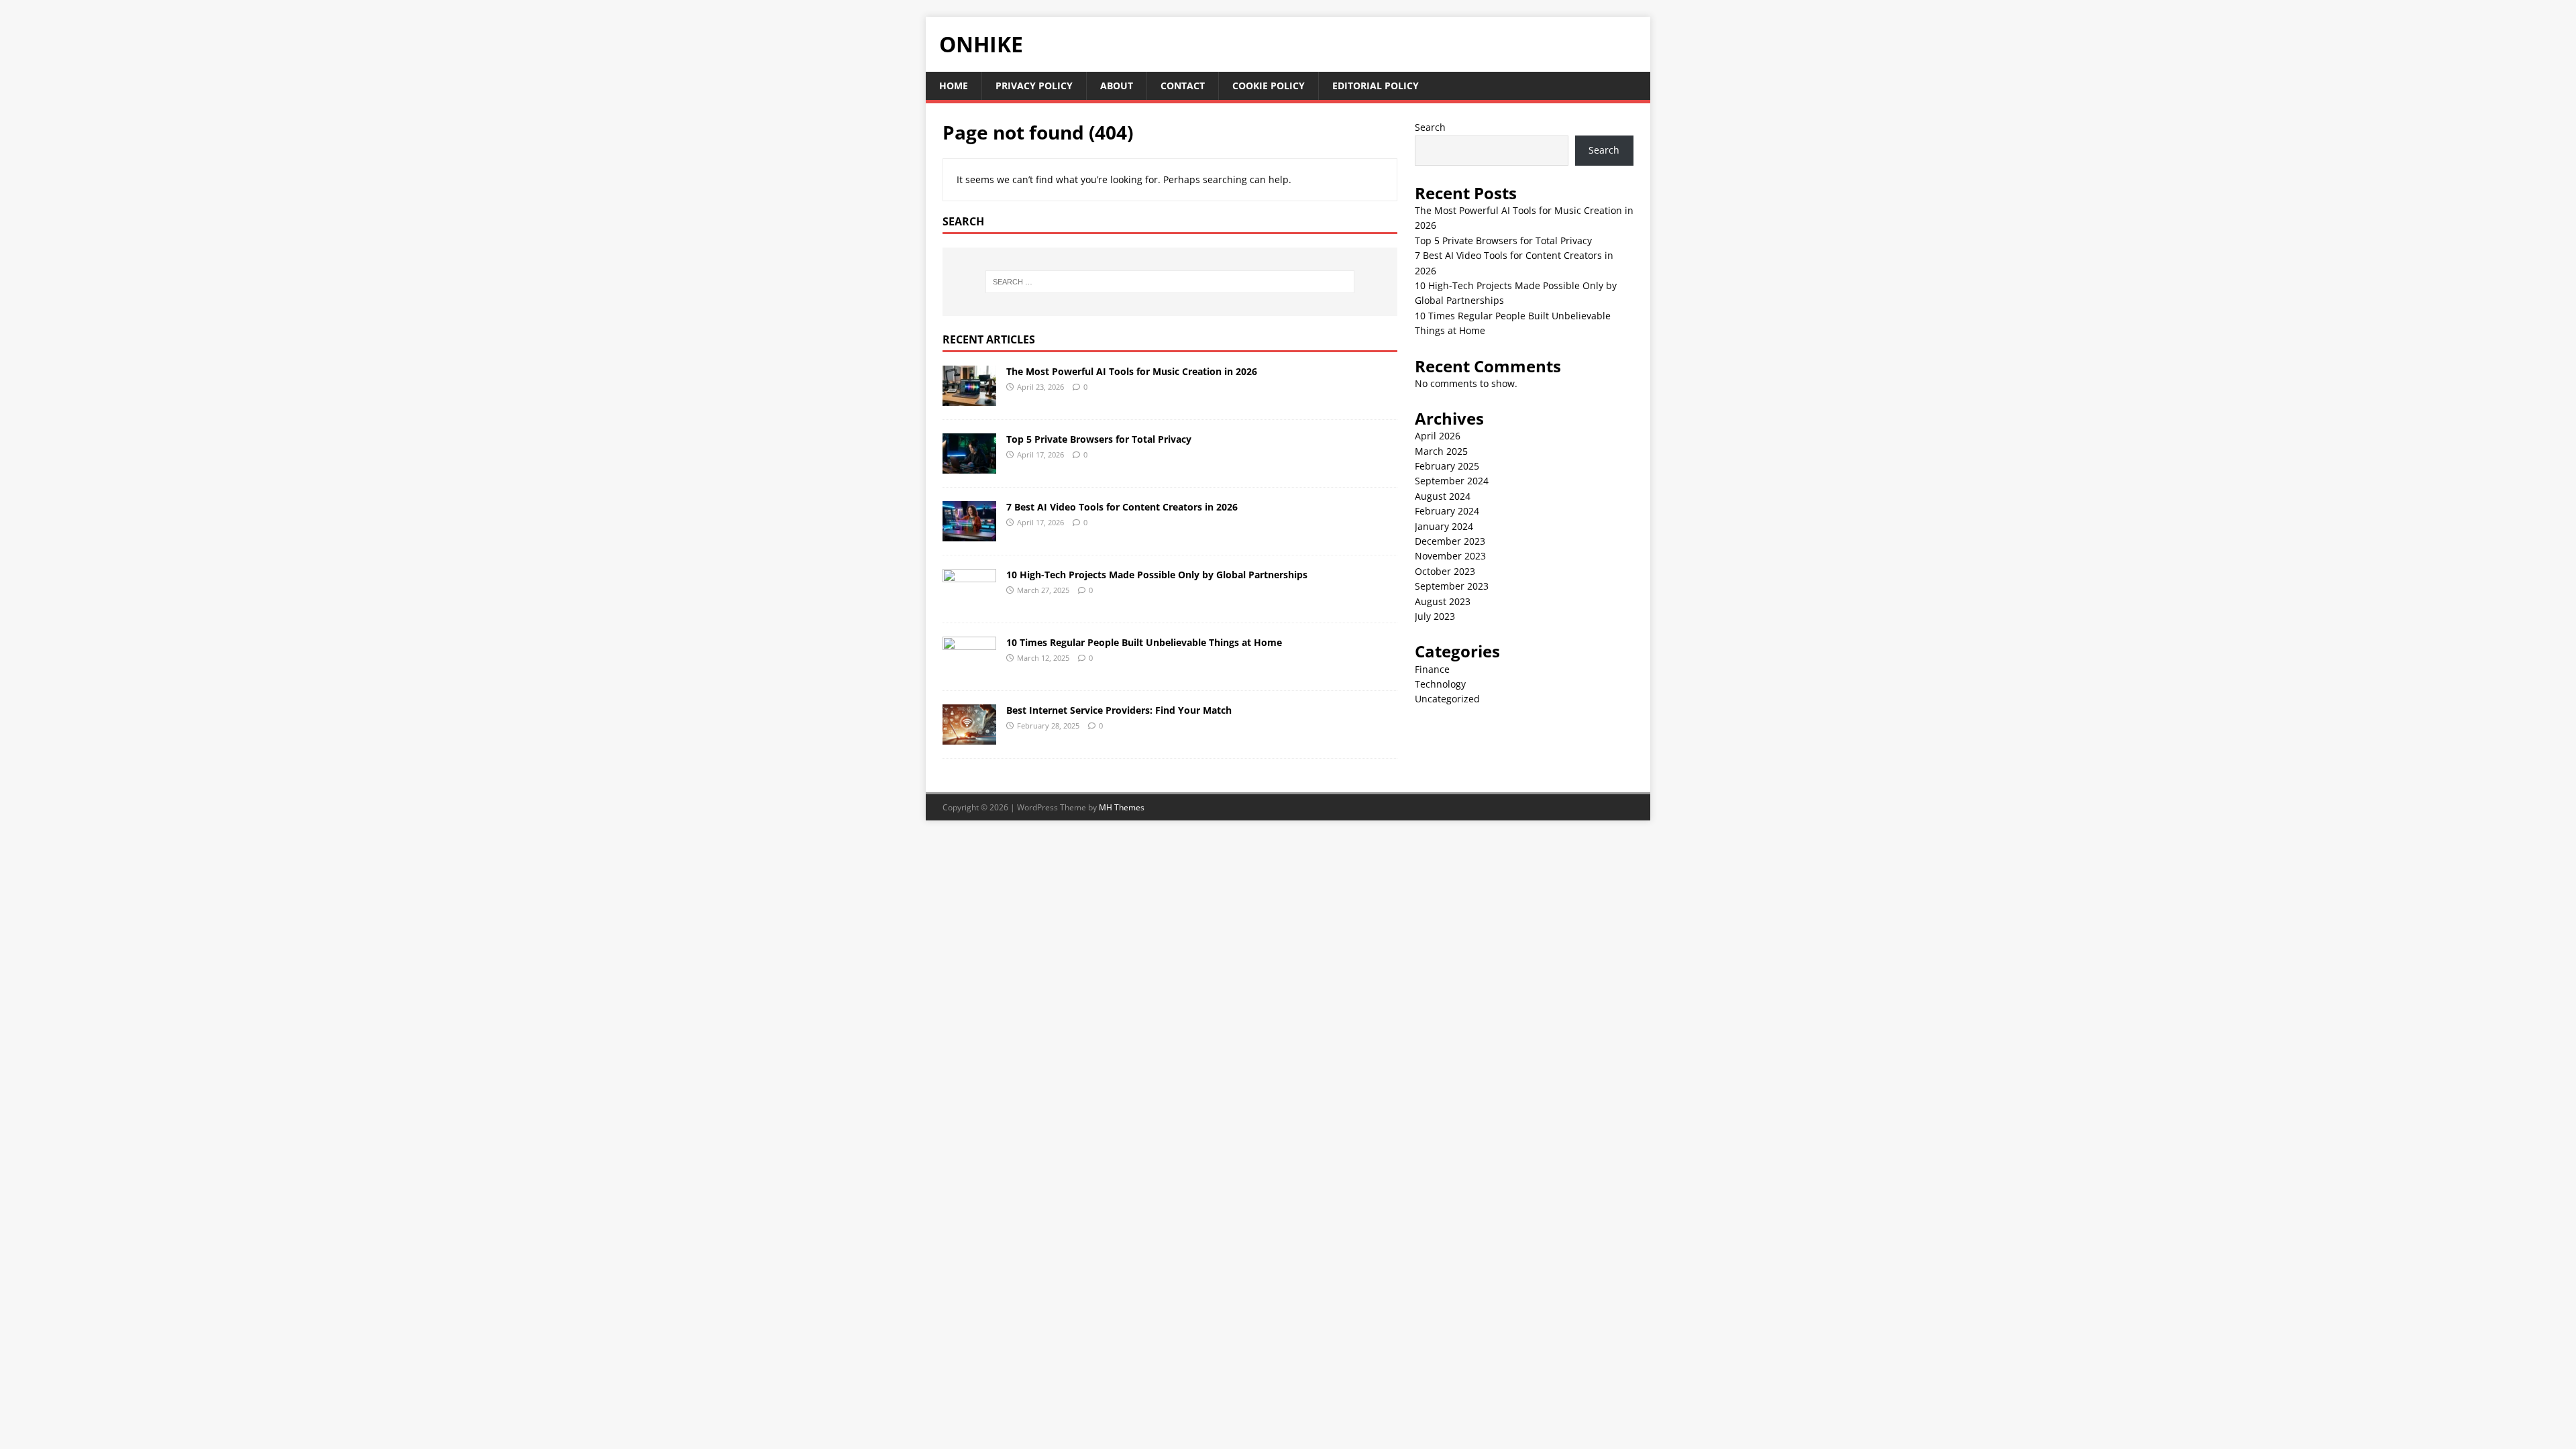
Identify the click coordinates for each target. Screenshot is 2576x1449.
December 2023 (1450, 541)
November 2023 (1450, 556)
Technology (1440, 684)
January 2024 (1444, 526)
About (1117, 86)
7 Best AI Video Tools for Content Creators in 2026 (1122, 507)
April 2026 (1438, 436)
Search (1430, 127)
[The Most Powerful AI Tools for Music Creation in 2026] (969, 397)
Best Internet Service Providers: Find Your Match (1119, 710)
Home (954, 86)
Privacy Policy (1034, 86)
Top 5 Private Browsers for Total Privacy (1099, 439)
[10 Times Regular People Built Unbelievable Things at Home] (969, 668)
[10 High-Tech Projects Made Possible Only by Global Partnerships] (969, 601)
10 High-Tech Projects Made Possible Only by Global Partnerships (1157, 575)
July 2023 (1435, 616)
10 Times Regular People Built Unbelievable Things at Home (1144, 642)
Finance (1432, 669)
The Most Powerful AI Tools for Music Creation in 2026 (1132, 371)
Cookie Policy (1269, 86)
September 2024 (1452, 481)
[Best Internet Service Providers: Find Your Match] (969, 736)
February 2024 (1447, 511)
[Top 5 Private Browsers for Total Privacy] (969, 465)
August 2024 (1443, 496)
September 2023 (1452, 586)
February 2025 (1447, 466)
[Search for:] (1170, 282)
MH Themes (1122, 807)
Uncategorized (1447, 699)
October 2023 (1445, 571)
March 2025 (1441, 451)
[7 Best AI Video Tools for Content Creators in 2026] (969, 533)
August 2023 (1443, 601)
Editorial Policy (1376, 86)
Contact (1183, 86)
